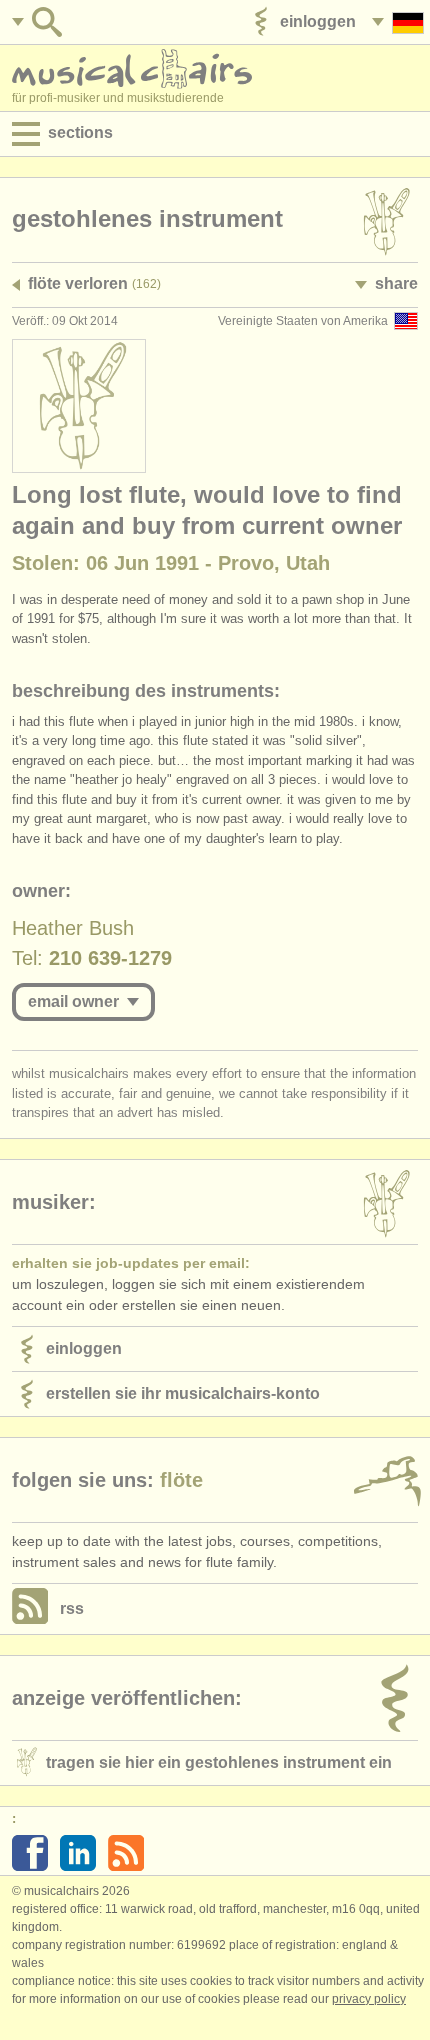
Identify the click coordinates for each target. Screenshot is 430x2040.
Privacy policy (369, 1999)
